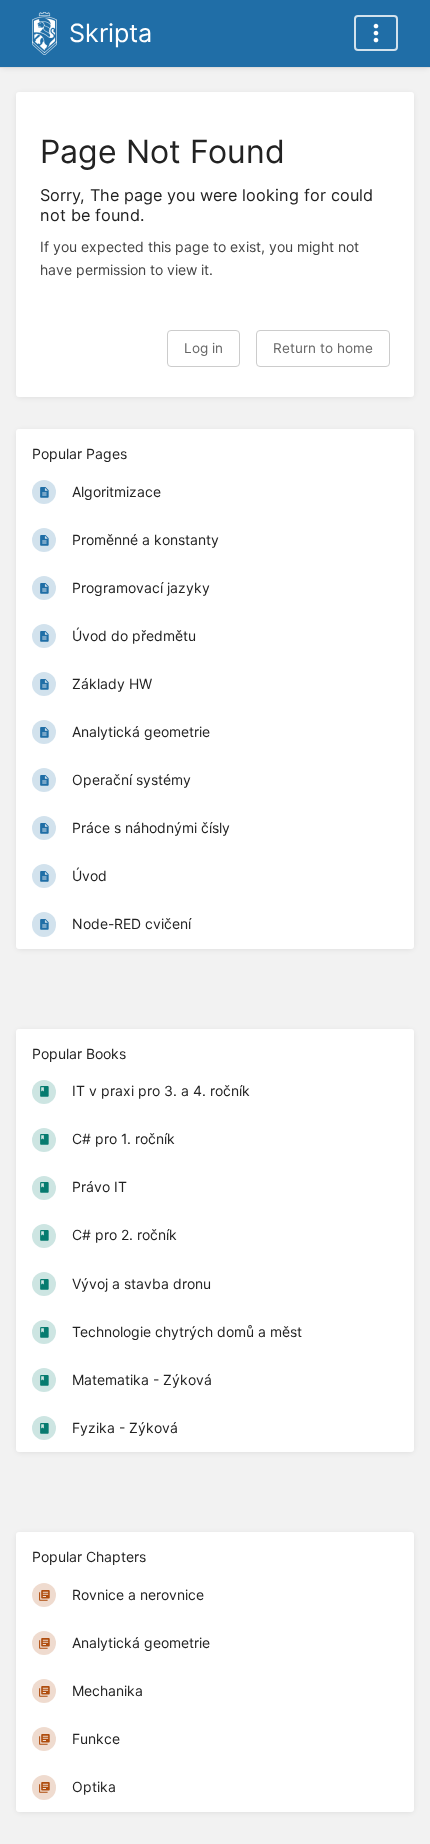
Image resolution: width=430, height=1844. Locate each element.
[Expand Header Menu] (376, 33)
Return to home (323, 348)
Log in (203, 348)
